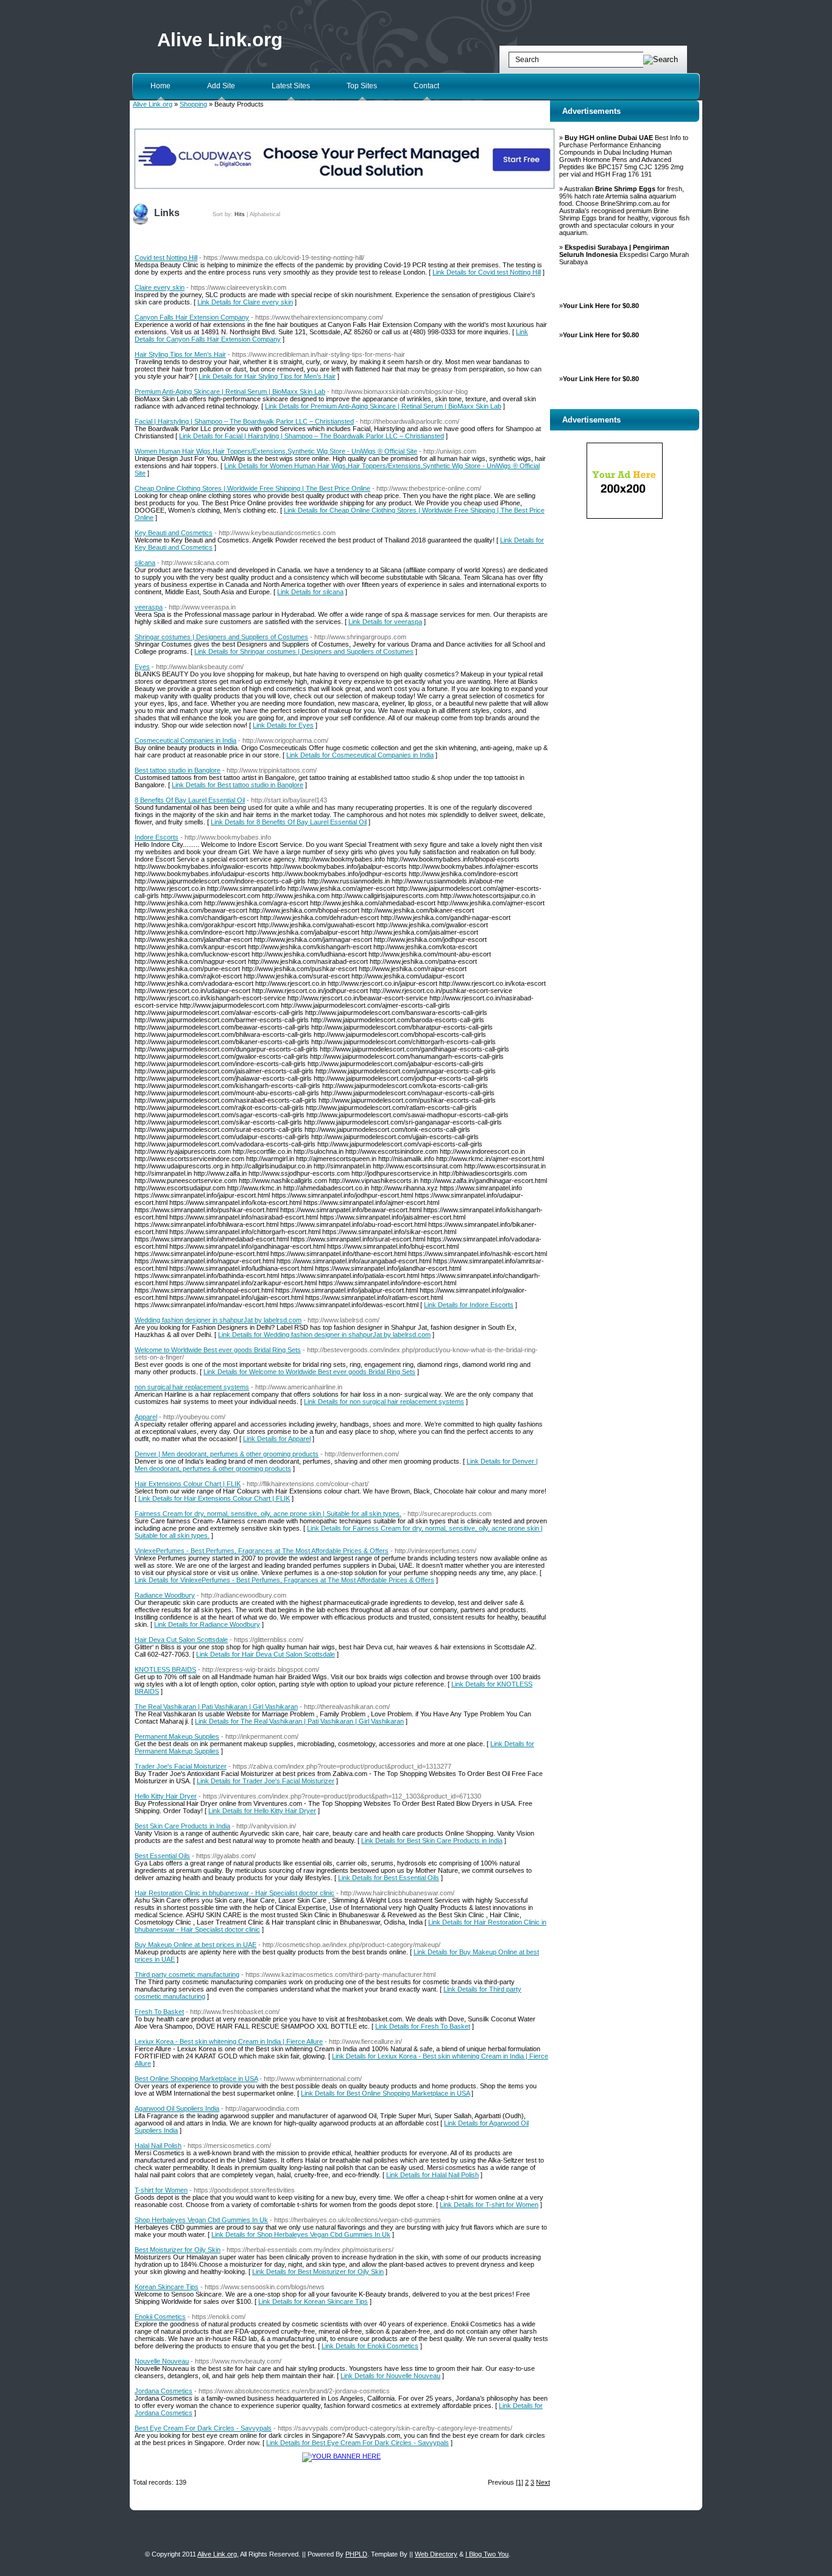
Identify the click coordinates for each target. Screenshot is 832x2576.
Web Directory (436, 2554)
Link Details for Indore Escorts (469, 1305)
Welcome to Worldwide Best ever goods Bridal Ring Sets (218, 1350)
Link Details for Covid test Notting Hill (487, 272)
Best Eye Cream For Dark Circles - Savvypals (203, 2428)
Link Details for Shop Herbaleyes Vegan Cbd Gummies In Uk (301, 2234)
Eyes (142, 667)
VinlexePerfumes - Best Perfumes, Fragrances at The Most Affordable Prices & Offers (262, 1551)
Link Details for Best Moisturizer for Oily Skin (318, 2272)
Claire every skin (160, 287)
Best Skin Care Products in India (182, 1826)
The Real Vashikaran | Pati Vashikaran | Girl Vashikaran (216, 1707)
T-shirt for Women (161, 2190)
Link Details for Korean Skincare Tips (313, 2301)
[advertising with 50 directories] (341, 2456)
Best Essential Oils (162, 1856)
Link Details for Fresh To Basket (423, 2026)
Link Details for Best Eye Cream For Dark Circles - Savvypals (358, 2443)
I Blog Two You (487, 2554)
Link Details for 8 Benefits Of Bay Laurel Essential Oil (289, 822)
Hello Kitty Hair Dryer (166, 1796)
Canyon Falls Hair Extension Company (192, 317)
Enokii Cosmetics (160, 2317)
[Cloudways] (344, 188)
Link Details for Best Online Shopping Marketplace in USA (385, 2093)
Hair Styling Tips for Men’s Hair (180, 354)
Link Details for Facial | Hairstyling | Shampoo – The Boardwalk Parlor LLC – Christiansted (312, 436)
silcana (145, 563)
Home (160, 86)
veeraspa (149, 607)
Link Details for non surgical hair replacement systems (384, 1402)
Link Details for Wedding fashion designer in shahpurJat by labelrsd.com (324, 1335)
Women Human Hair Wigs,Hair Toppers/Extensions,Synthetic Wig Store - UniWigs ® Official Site (276, 451)
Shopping (193, 104)
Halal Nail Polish (158, 2146)
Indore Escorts (157, 837)
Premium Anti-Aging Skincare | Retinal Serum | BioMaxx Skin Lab (230, 391)
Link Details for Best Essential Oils (389, 1878)
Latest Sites (291, 86)
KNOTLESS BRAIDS (165, 1669)
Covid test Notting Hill (166, 258)
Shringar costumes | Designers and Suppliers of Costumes (221, 637)
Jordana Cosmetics (164, 2391)
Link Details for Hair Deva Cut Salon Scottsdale (266, 1654)
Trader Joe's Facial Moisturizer (181, 1766)
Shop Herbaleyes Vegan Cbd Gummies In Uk (201, 2220)
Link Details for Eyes (283, 725)
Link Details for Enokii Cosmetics (370, 2346)
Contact (426, 86)
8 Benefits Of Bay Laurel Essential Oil (190, 800)
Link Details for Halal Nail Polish (432, 2175)
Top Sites (362, 86)
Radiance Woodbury (165, 1595)
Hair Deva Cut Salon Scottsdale (181, 1640)
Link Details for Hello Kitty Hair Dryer (262, 1811)
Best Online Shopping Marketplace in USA (196, 2079)
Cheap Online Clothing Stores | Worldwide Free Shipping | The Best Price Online (252, 488)
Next (543, 2482)
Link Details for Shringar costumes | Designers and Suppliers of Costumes (304, 651)
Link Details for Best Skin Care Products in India (432, 1841)
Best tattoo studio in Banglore (178, 770)
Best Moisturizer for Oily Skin (178, 2250)
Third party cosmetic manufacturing (187, 1974)
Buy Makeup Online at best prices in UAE (196, 1945)
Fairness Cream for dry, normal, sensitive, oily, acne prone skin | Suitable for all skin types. (268, 1514)
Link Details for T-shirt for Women (489, 2205)
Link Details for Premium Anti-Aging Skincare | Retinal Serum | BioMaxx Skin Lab (383, 406)
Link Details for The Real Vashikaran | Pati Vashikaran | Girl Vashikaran (299, 1721)
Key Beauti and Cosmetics (174, 533)
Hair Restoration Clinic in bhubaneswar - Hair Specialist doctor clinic (234, 1893)
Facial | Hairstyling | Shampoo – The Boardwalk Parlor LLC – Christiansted (244, 421)
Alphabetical (265, 214)
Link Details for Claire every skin (245, 302)
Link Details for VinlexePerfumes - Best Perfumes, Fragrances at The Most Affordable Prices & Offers (284, 1580)
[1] (520, 2482)
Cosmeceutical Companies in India (185, 740)
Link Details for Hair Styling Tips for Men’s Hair (267, 376)
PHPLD (356, 2554)
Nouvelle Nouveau (162, 2361)
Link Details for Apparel (277, 1439)
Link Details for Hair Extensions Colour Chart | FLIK (214, 1498)
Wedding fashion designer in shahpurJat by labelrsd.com (218, 1320)
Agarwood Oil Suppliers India (177, 2108)
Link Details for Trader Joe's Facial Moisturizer (266, 1781)
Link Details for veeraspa (385, 622)
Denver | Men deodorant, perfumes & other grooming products (227, 1454)
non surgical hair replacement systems (192, 1387)
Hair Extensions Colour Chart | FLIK (188, 1484)
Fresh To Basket (159, 2012)
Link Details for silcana (310, 592)
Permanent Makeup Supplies (177, 1736)
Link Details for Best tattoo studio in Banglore (238, 785)
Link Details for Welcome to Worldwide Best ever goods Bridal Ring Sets (309, 1372)
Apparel (146, 1417)
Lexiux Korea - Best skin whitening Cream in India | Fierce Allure (229, 2041)
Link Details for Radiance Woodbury (207, 1624)
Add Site (221, 86)
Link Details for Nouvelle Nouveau (390, 2376)
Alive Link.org (220, 40)
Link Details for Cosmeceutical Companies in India (360, 755)
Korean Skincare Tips (167, 2287)
